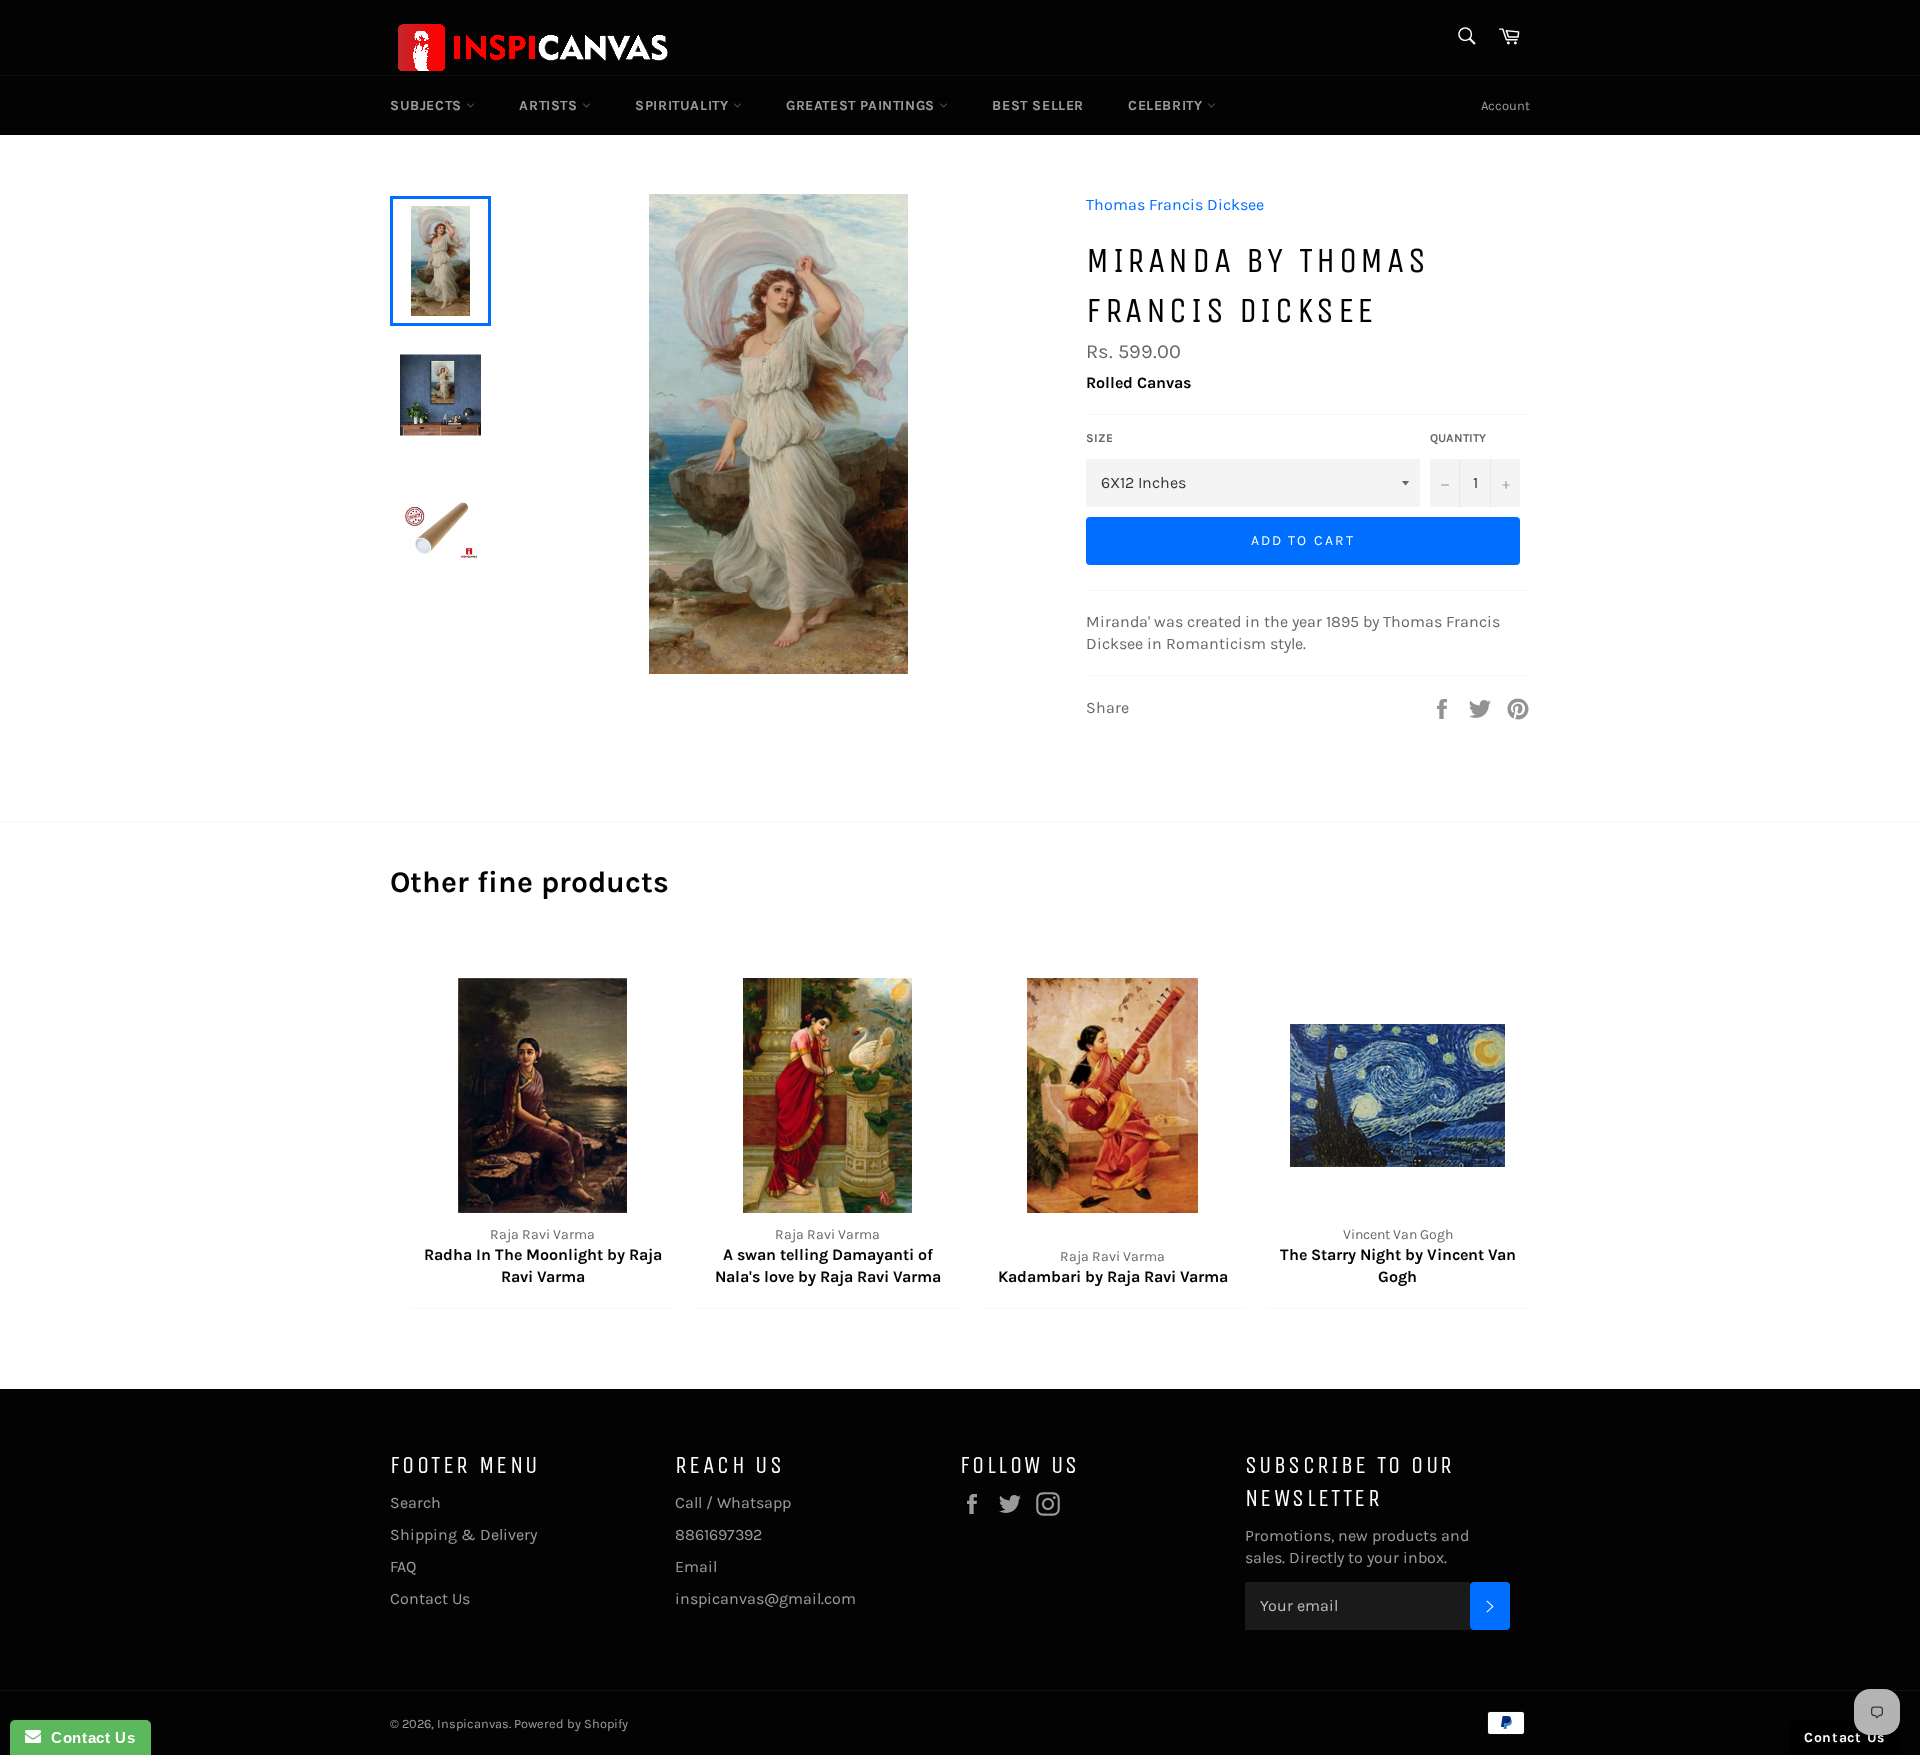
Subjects (428, 105)
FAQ (403, 1566)
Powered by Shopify (571, 1723)
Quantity (1458, 438)
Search (415, 1502)
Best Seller (1038, 105)
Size (1099, 438)
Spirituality (684, 105)
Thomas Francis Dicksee (1175, 204)
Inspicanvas (473, 1723)
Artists (550, 105)
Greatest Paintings (862, 105)
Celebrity (1167, 105)
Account (1505, 105)
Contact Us (430, 1598)
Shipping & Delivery (463, 1534)
